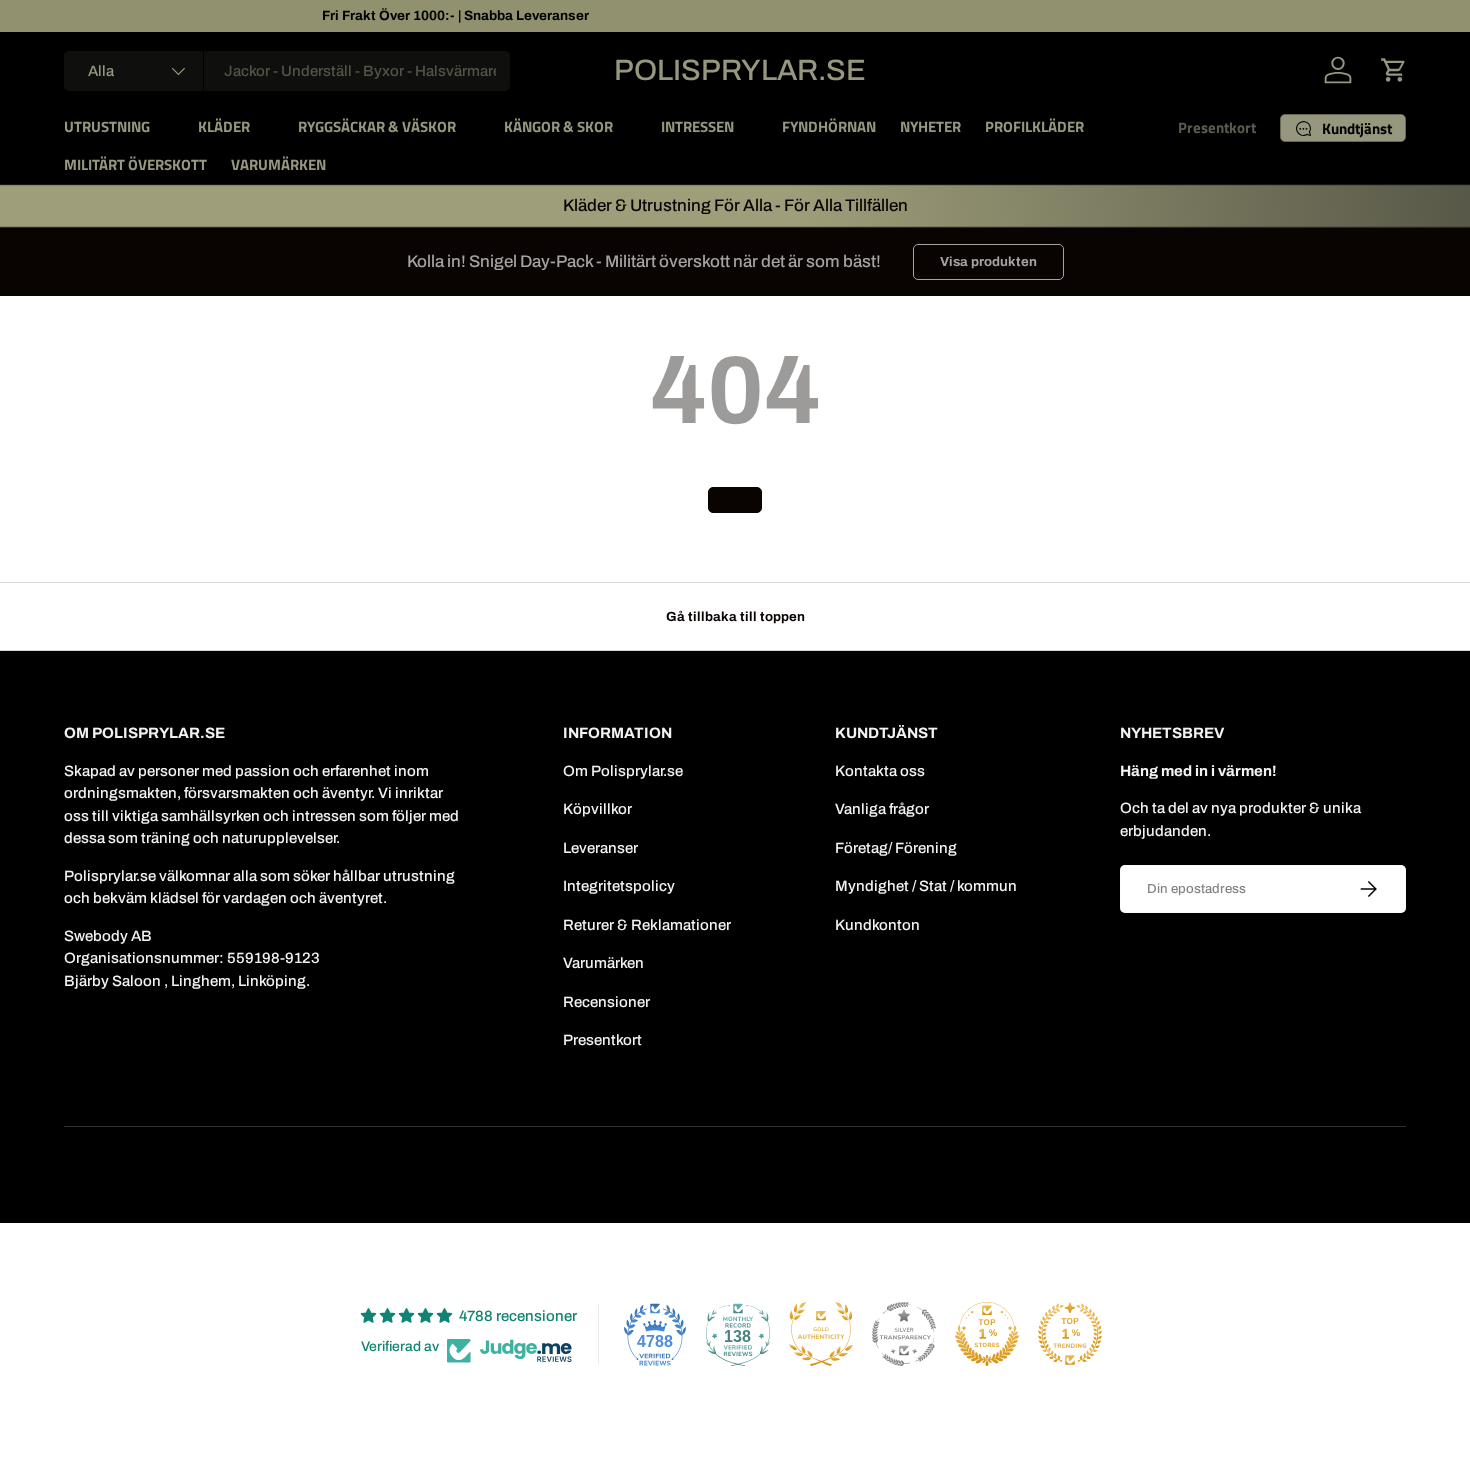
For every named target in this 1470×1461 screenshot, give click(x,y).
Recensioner (606, 1002)
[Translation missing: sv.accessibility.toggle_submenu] (166, 127)
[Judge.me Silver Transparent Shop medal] (904, 1334)
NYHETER (930, 126)
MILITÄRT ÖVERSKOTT (135, 164)
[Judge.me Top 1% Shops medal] (987, 1334)
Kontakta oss (880, 771)
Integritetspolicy (619, 886)
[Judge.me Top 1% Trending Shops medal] (1070, 1334)
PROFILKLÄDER (1034, 126)
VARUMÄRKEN (278, 164)
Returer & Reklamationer (647, 925)
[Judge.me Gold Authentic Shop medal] (821, 1334)
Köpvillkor (597, 809)
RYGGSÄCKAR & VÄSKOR (377, 126)
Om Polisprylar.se (623, 771)
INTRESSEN (697, 126)
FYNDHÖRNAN (829, 126)
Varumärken (603, 963)
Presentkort (1217, 127)
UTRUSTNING (107, 126)
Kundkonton (877, 925)
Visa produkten (988, 261)
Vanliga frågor (882, 809)
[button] (1394, 70)
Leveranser (600, 848)
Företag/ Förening (896, 848)
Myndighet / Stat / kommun (926, 886)
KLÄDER (224, 126)
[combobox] (287, 71)
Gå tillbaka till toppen (735, 616)
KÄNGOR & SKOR (558, 126)
